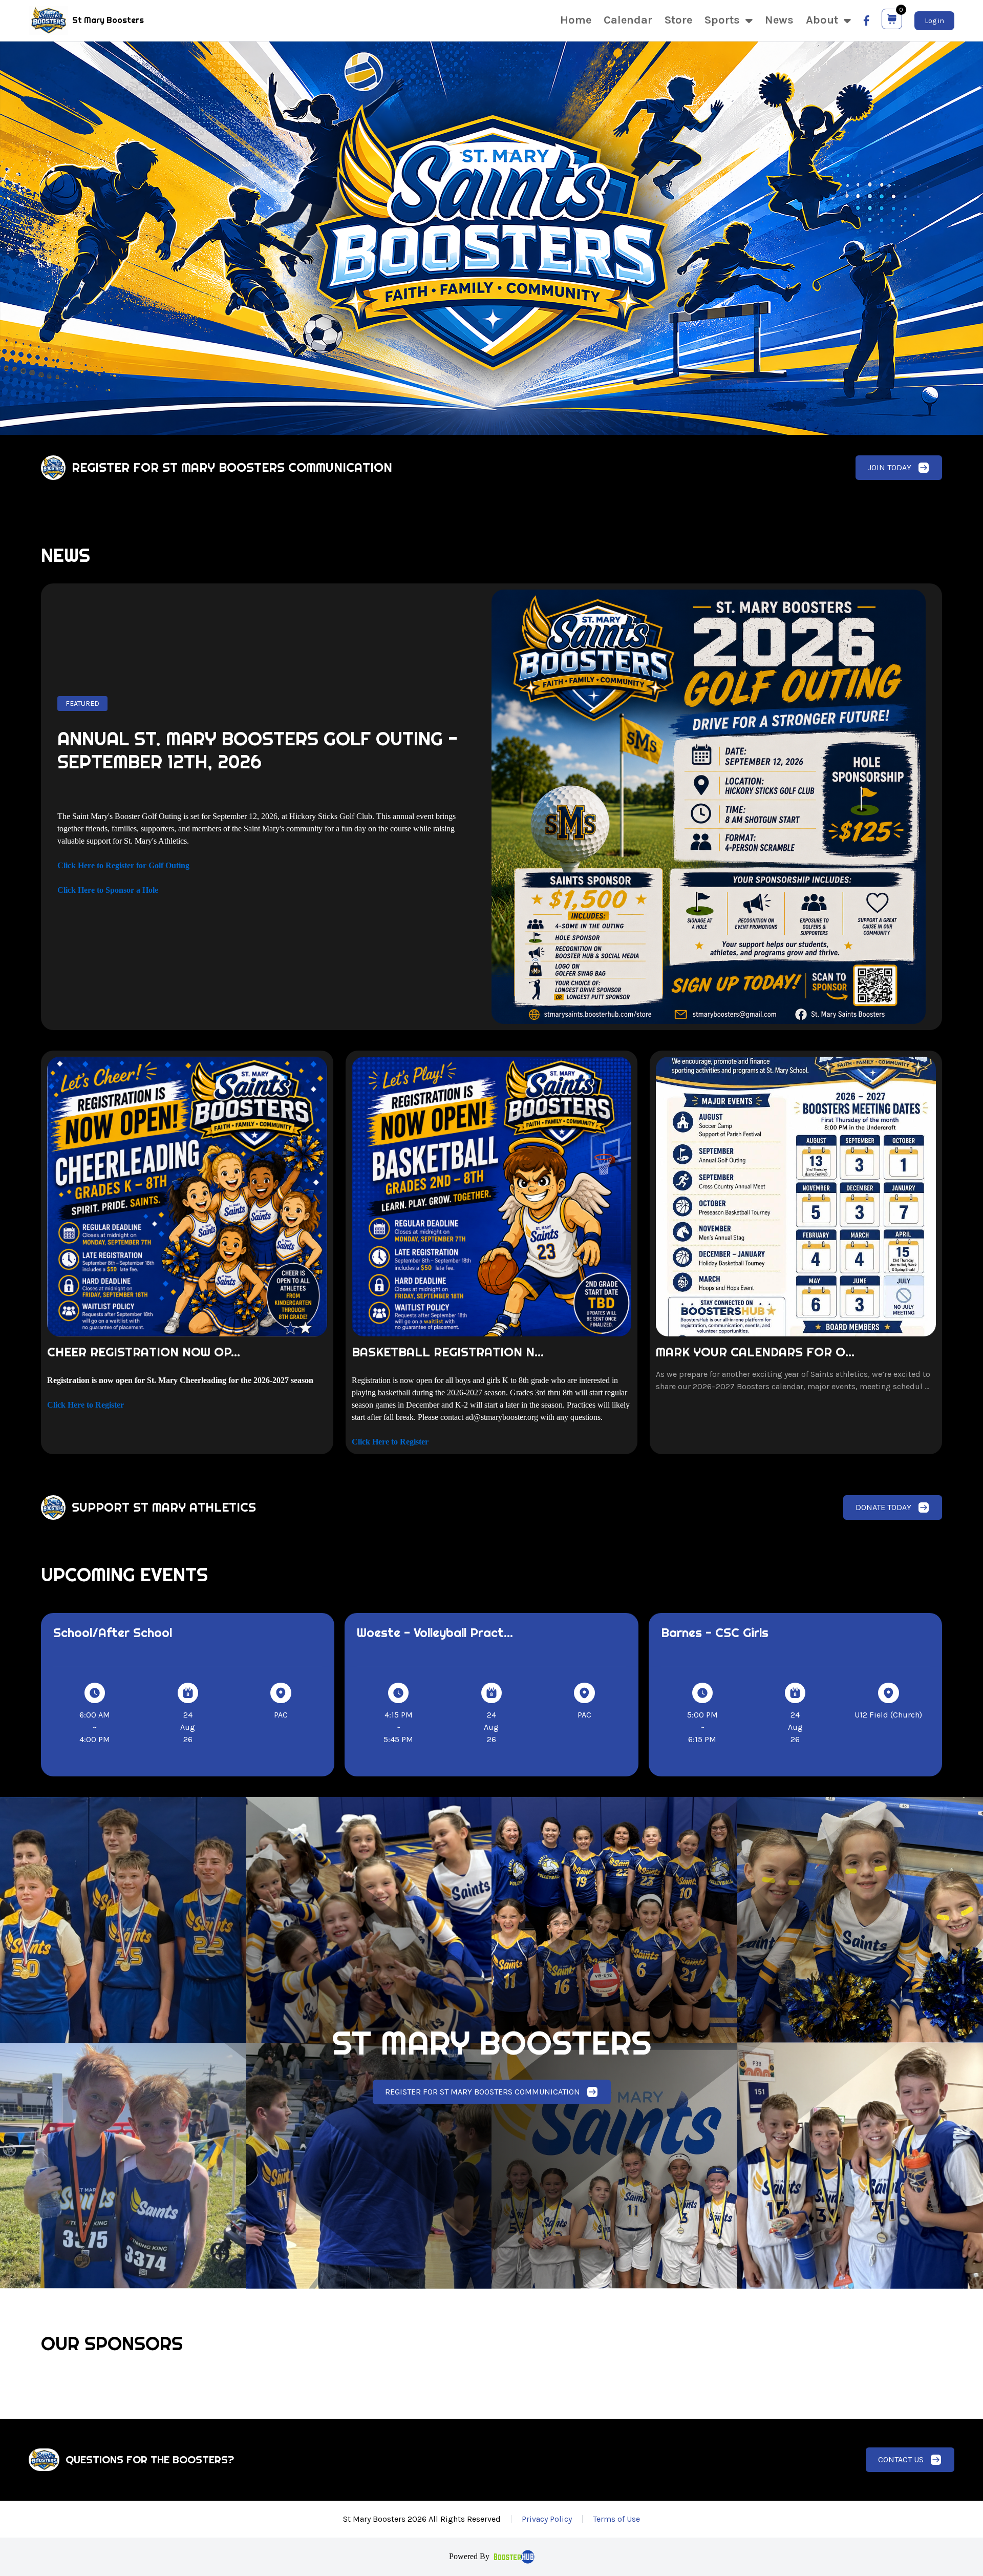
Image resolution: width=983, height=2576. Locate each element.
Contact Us (901, 2459)
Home (576, 20)
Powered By (469, 2556)
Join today (890, 467)
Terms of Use (616, 2519)
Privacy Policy (547, 2519)
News (779, 20)
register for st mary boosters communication (483, 2092)
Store (678, 20)
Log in (934, 21)
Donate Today (883, 1507)
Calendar (628, 20)
